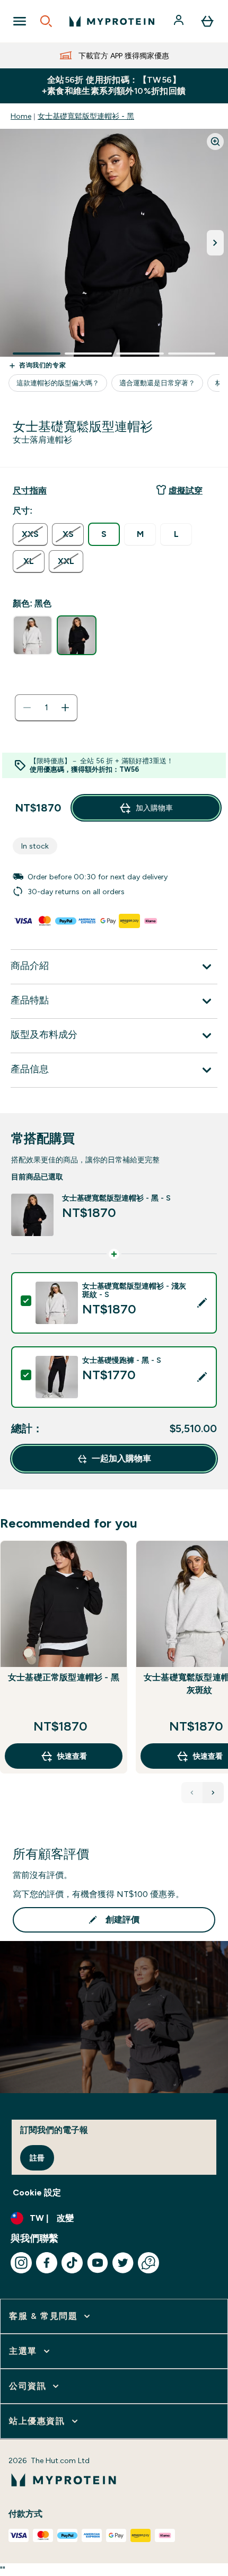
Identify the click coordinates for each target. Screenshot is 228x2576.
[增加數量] (65, 708)
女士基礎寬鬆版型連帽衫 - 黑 (86, 116)
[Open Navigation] (20, 21)
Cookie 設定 (37, 2193)
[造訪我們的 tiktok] (72, 2263)
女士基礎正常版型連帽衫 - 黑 (64, 1677)
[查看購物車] (207, 21)
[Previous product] (192, 1793)
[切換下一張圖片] (215, 243)
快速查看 (72, 1756)
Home (21, 116)
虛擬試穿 (186, 491)
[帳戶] (180, 21)
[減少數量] (27, 708)
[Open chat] (148, 2263)
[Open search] (46, 21)
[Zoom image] (215, 142)
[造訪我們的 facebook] (47, 2263)
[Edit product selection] (202, 1303)
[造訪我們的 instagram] (21, 2263)
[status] (46, 708)
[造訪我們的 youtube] (98, 2263)
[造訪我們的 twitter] (123, 2263)
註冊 (37, 2158)
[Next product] (213, 1793)
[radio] (30, 535)
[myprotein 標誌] (112, 21)
